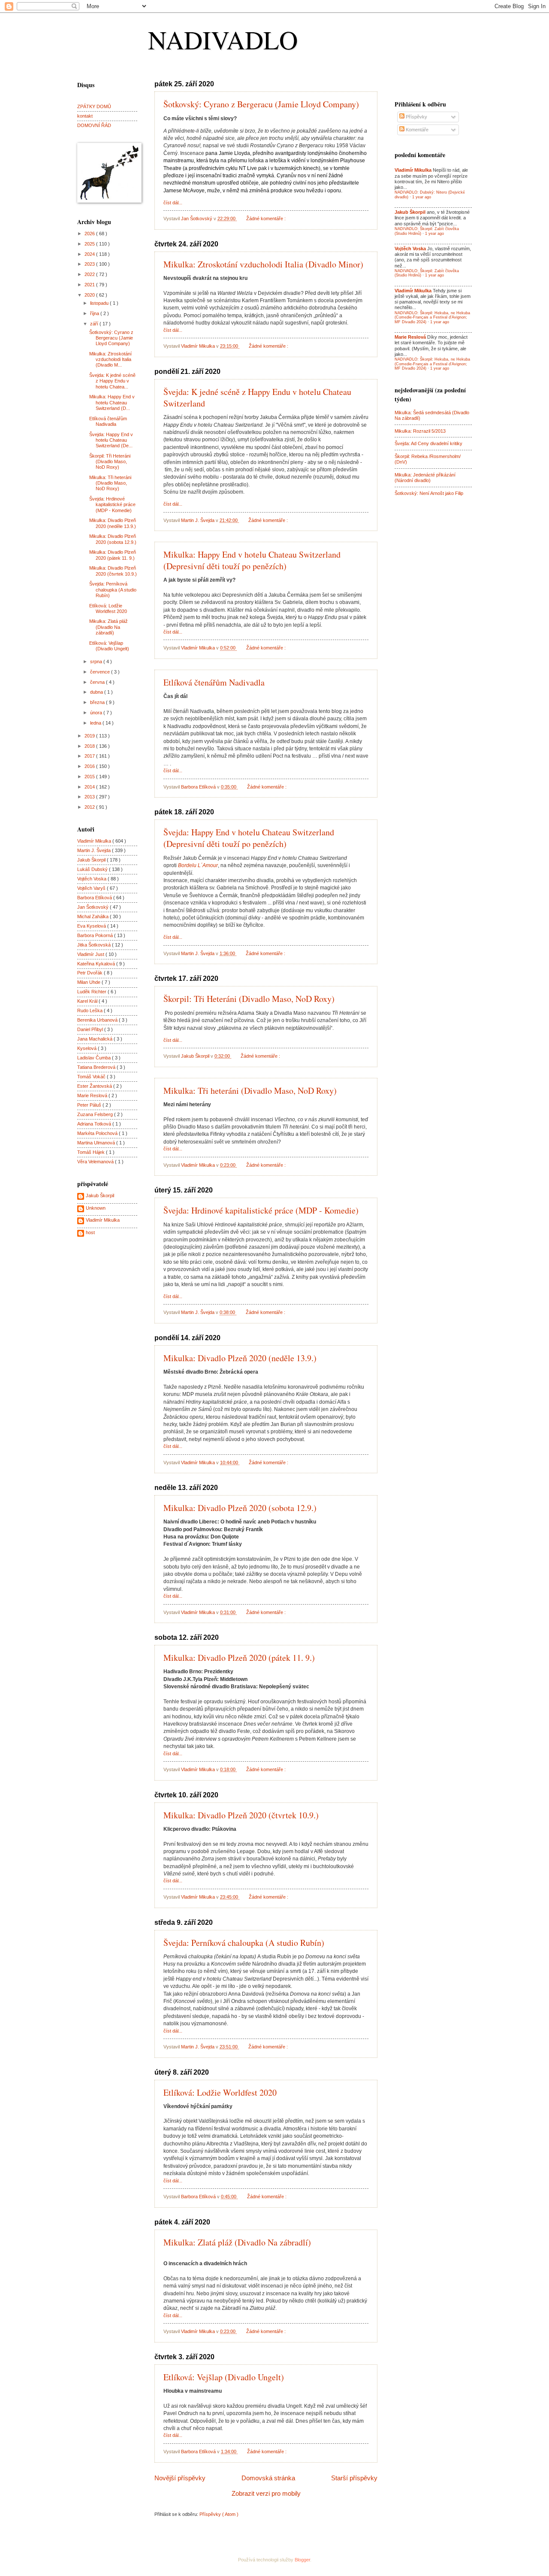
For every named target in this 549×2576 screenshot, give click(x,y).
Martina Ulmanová (97, 1143)
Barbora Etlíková (95, 898)
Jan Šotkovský (94, 907)
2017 (90, 756)
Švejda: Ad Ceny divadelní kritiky (428, 443)
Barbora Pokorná (96, 935)
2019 (90, 736)
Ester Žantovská (95, 1086)
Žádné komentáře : (267, 218)
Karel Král (88, 1001)
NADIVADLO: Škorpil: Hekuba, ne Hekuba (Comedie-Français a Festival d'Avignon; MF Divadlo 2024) (432, 317)
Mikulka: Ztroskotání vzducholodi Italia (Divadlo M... (110, 360)
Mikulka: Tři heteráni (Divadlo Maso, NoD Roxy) (250, 1091)
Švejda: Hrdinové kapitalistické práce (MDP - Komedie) (261, 1210)
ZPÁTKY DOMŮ (94, 106)
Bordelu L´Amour (198, 865)
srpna (97, 661)
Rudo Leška (90, 1010)
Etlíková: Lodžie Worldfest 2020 (220, 2092)
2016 (90, 766)
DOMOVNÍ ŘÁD (94, 125)
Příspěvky (416, 117)
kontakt (85, 116)
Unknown (96, 1208)
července (101, 672)
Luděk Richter (92, 992)
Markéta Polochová (98, 1133)
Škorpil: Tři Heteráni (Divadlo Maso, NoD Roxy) (249, 999)
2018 (90, 746)
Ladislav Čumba (95, 1058)
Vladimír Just (91, 954)
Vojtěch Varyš (92, 888)
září (95, 324)
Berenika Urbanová (98, 1020)
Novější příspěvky (180, 2478)
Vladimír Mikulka (95, 841)
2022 (90, 274)
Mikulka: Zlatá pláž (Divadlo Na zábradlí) (237, 2242)
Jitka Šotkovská (95, 945)
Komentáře (416, 130)
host (90, 1232)
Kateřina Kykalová (97, 964)
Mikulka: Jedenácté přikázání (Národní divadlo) (425, 478)
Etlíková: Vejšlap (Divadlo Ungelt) (224, 2377)
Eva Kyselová (92, 926)
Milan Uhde (89, 982)
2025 (90, 244)
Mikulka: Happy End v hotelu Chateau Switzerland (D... (112, 402)
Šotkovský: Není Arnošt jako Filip (429, 493)
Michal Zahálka (94, 916)
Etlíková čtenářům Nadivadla (214, 682)
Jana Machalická (95, 1039)
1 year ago (422, 197)
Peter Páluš (90, 1105)
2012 (90, 807)
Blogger (302, 2560)
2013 (90, 797)
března (98, 702)
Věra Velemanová (96, 1162)
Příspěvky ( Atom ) (219, 2514)
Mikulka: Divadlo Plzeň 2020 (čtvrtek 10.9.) (241, 1815)
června (98, 682)
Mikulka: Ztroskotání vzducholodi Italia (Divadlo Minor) (263, 264)
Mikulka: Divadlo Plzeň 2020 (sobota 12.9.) (240, 1508)
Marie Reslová (93, 1095)
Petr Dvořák (90, 973)
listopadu (100, 303)
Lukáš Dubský (93, 869)
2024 (90, 254)
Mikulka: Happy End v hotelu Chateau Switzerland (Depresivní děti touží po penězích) (252, 560)
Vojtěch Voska (92, 879)
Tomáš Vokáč (92, 1077)
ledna (96, 723)
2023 (90, 264)
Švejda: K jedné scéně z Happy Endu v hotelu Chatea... (112, 381)
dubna (97, 692)
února (97, 713)
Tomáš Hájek (92, 1152)
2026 (90, 234)
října (95, 313)
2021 (90, 285)
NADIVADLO (223, 39)
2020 (90, 295)
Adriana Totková (95, 1124)
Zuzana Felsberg (96, 1114)
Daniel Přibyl (91, 1029)
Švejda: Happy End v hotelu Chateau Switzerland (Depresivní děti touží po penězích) (249, 838)
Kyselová (87, 1048)
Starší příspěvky (354, 2478)
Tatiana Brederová (97, 1067)
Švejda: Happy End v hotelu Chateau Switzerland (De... (111, 440)
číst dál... (173, 203)
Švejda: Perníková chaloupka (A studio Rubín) (244, 1943)
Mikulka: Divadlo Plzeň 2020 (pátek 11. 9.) (239, 1658)
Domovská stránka (268, 2478)
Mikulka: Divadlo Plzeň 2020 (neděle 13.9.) (240, 1358)
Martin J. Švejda (95, 850)
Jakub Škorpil (92, 860)
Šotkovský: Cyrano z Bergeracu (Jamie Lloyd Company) (261, 104)
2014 (90, 787)
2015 (90, 777)
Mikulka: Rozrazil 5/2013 (420, 431)
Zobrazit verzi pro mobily (266, 2493)
